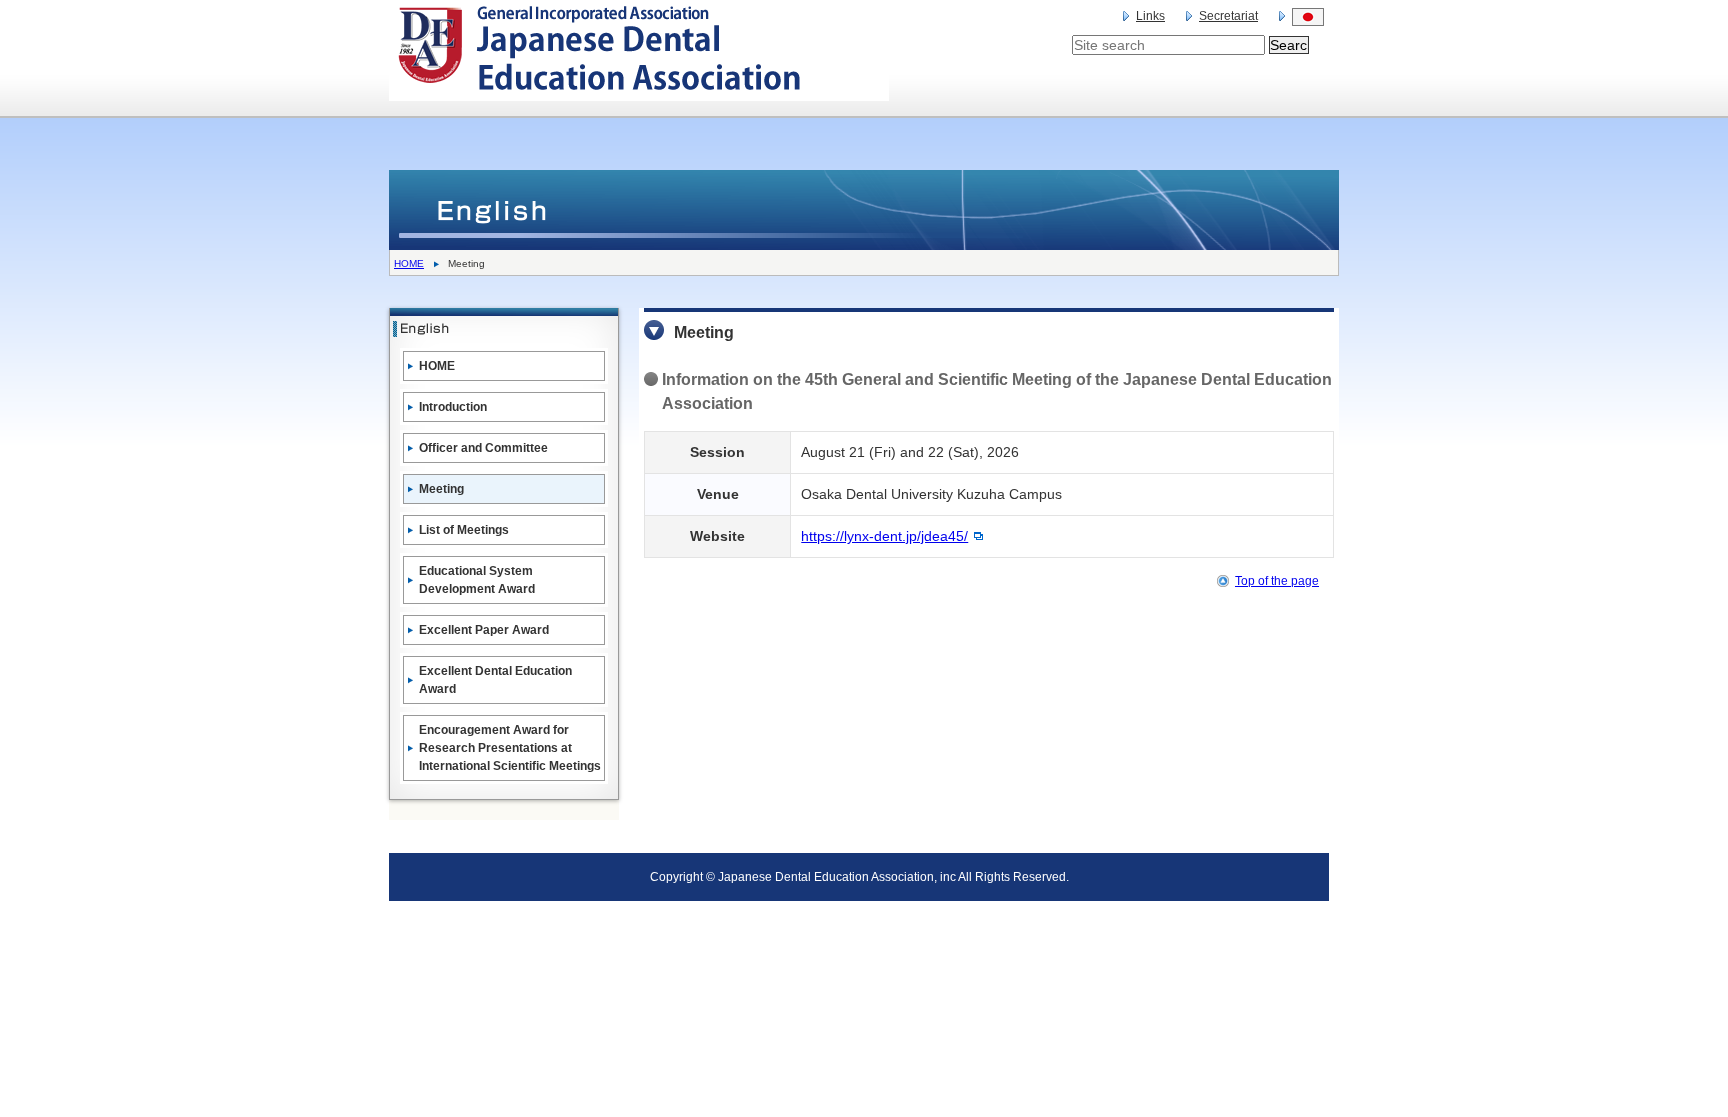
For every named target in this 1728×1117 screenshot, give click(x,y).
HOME (409, 263)
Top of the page (1277, 581)
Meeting (441, 489)
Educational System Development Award (477, 580)
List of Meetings (464, 530)
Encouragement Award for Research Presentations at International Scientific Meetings (510, 748)
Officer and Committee (483, 448)
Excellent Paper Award (484, 630)
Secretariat (1228, 16)
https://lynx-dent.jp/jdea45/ (884, 536)
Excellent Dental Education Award (495, 680)
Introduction (453, 407)
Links (1150, 16)
